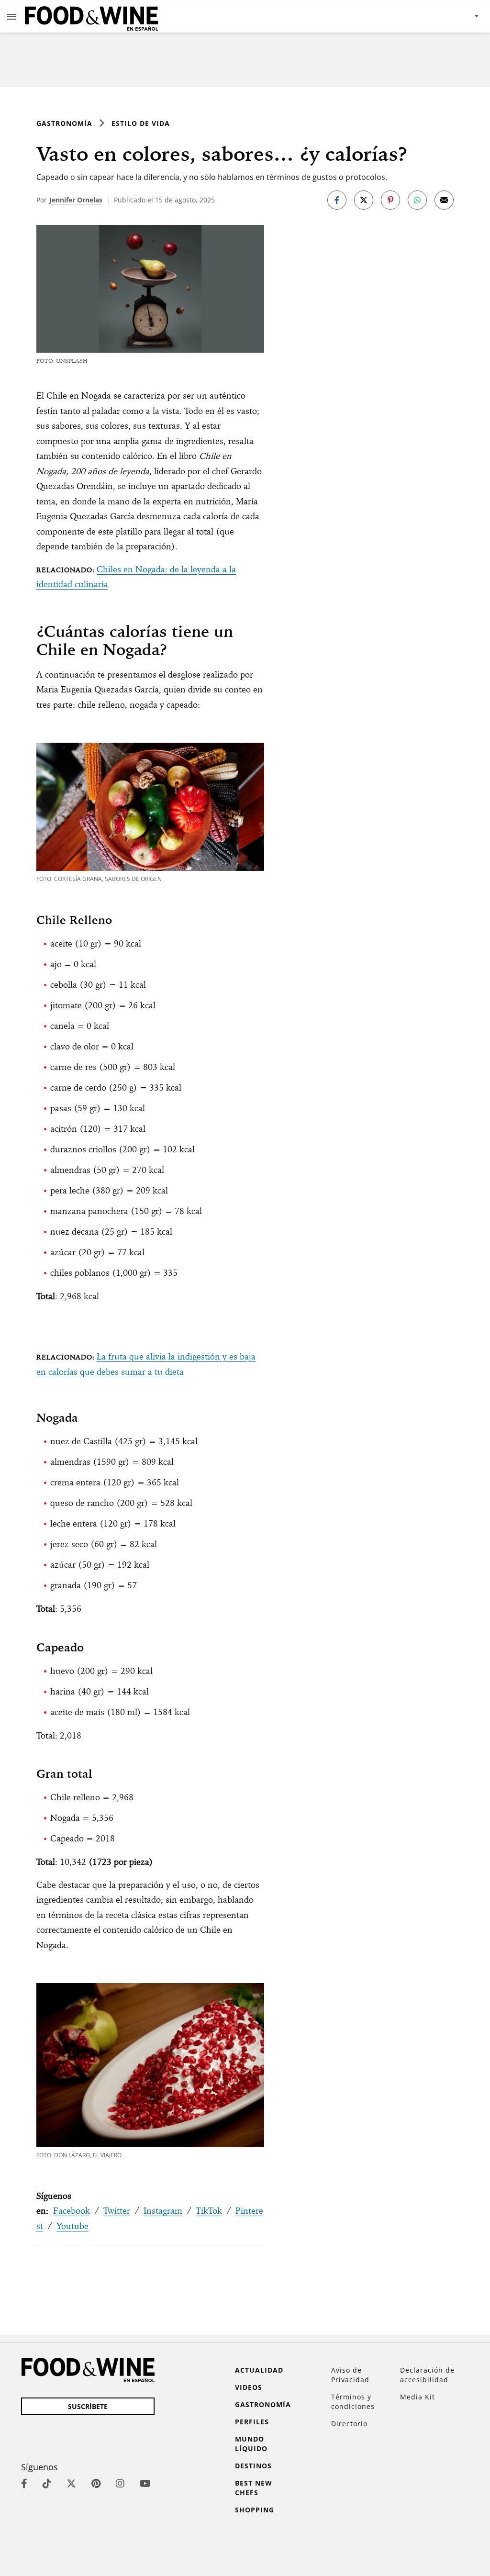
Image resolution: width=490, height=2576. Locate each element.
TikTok (209, 2211)
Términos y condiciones (353, 2402)
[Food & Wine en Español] (91, 17)
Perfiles (252, 2422)
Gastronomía (64, 123)
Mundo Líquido (251, 2444)
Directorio (349, 2424)
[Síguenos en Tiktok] (47, 2483)
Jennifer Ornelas (76, 200)
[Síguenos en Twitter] (71, 2483)
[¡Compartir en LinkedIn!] (417, 200)
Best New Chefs (254, 2488)
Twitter (117, 2211)
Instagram (163, 2211)
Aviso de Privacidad (350, 2375)
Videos (249, 2387)
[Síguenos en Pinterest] (96, 2483)
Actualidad (259, 2370)
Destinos (253, 2466)
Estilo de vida (141, 123)
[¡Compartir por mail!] (444, 200)
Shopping (255, 2510)
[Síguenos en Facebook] (24, 2483)
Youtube (72, 2226)
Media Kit (418, 2397)
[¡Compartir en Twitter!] (364, 200)
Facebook (72, 2211)
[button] (11, 16)
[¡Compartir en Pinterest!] (390, 200)
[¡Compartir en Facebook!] (337, 200)
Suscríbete (88, 2406)
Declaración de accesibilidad (427, 2375)
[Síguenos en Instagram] (120, 2483)
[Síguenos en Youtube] (145, 2483)
